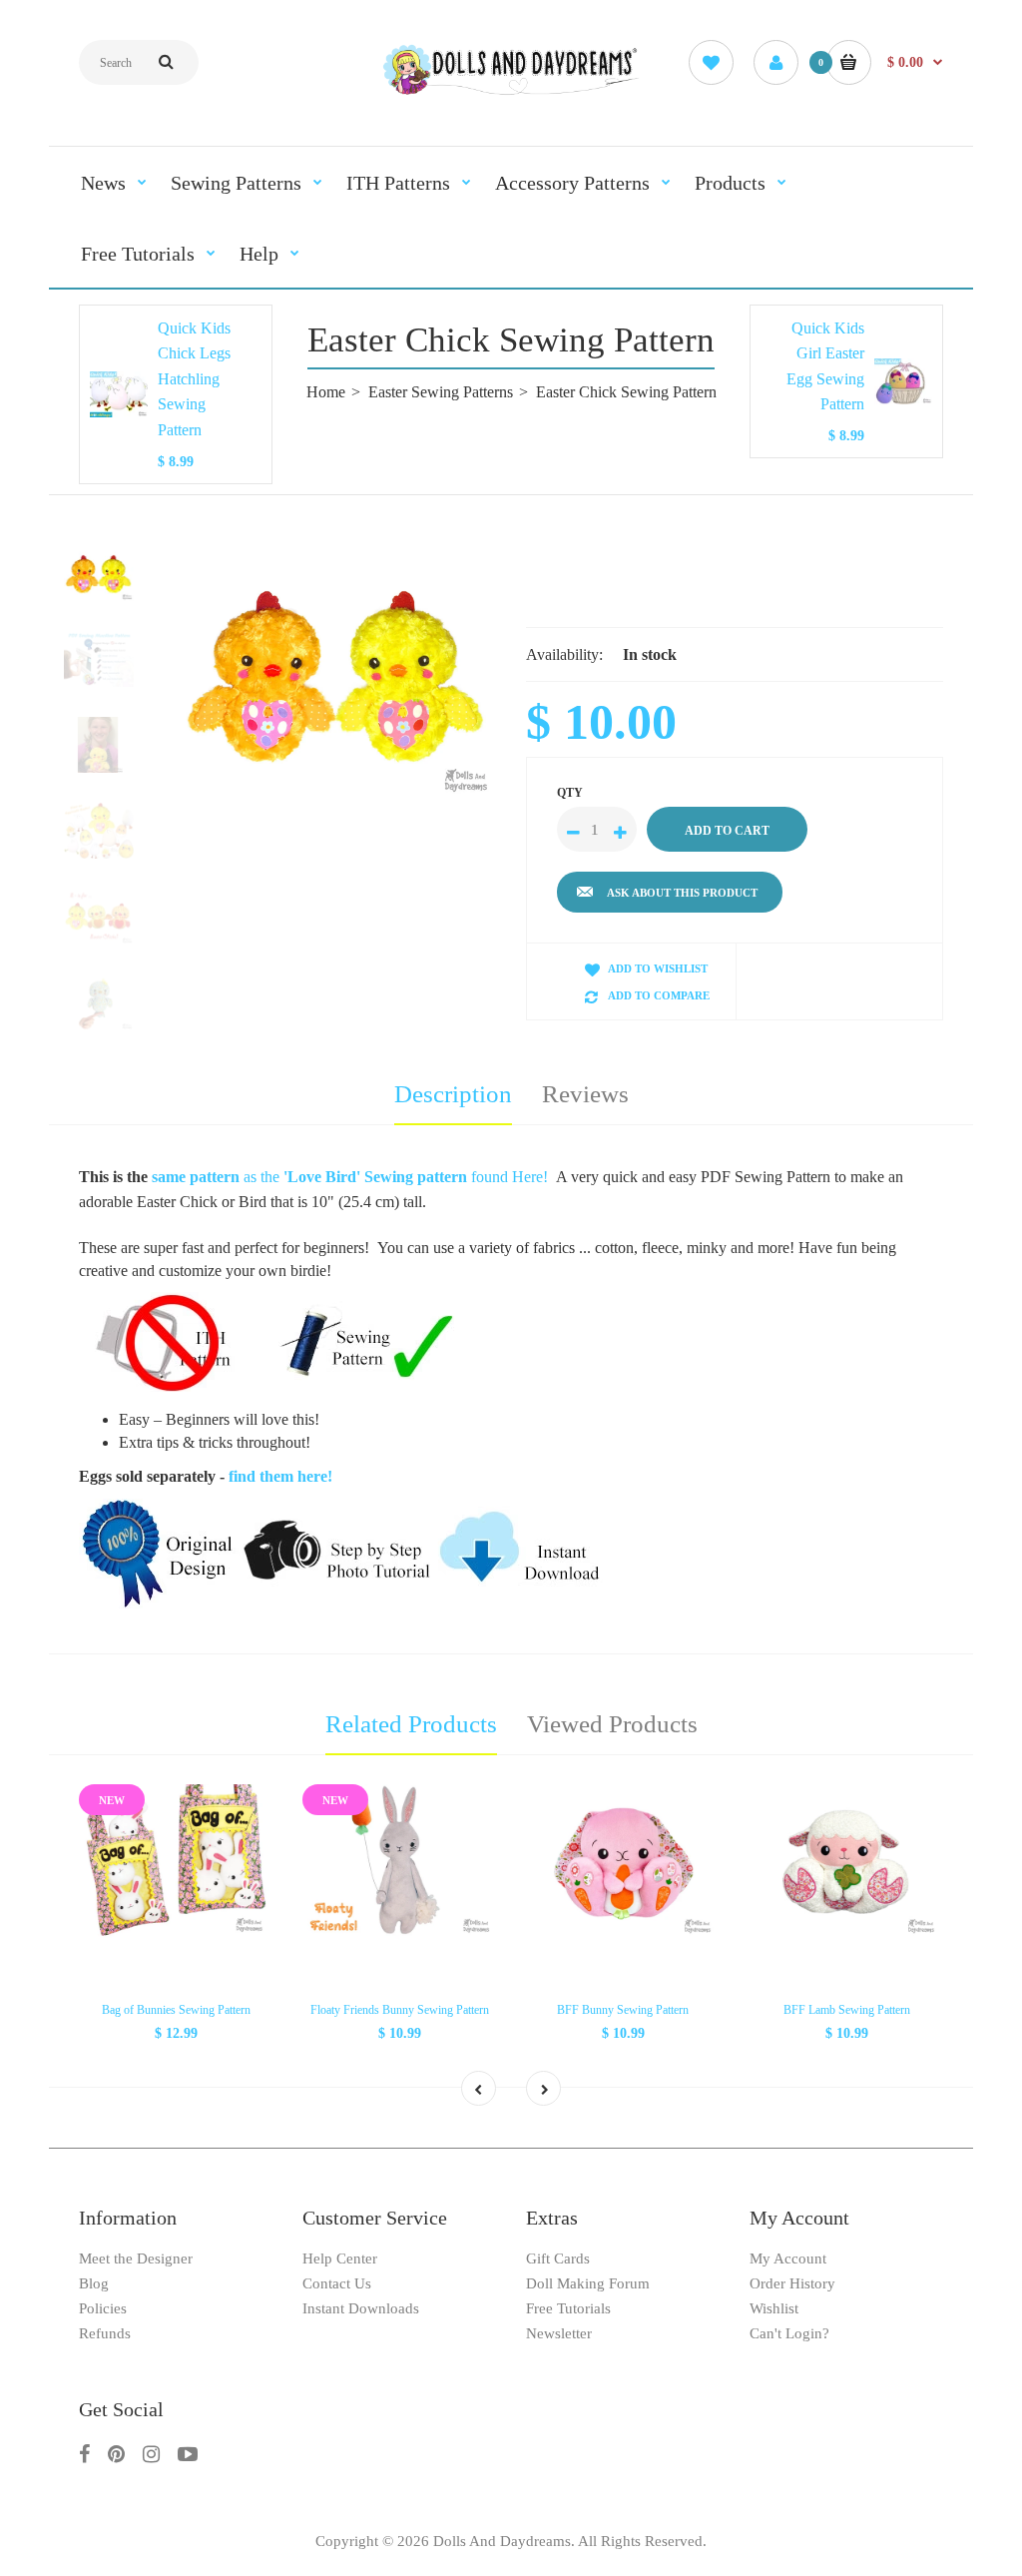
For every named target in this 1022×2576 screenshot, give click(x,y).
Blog (94, 2283)
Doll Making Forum (588, 2283)
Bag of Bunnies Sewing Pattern (176, 2010)
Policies (103, 2308)
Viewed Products (612, 1724)
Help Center (340, 2258)
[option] (337, 672)
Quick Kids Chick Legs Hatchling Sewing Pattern (194, 379)
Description (453, 1094)
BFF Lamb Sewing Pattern (847, 2010)
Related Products (411, 1724)
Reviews (585, 1094)
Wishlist (774, 2308)
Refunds (105, 2333)
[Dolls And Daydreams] (511, 92)
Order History (792, 2283)
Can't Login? (789, 2333)
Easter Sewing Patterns (441, 392)
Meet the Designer (136, 2258)
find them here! (280, 1476)
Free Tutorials (568, 2308)
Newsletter (559, 2333)
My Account (788, 2258)
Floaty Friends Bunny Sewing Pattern (400, 2010)
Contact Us (337, 2283)
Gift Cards (558, 2258)
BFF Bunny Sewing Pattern (623, 2010)
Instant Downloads (361, 2308)
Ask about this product (682, 893)
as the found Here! (350, 1177)
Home (326, 392)
